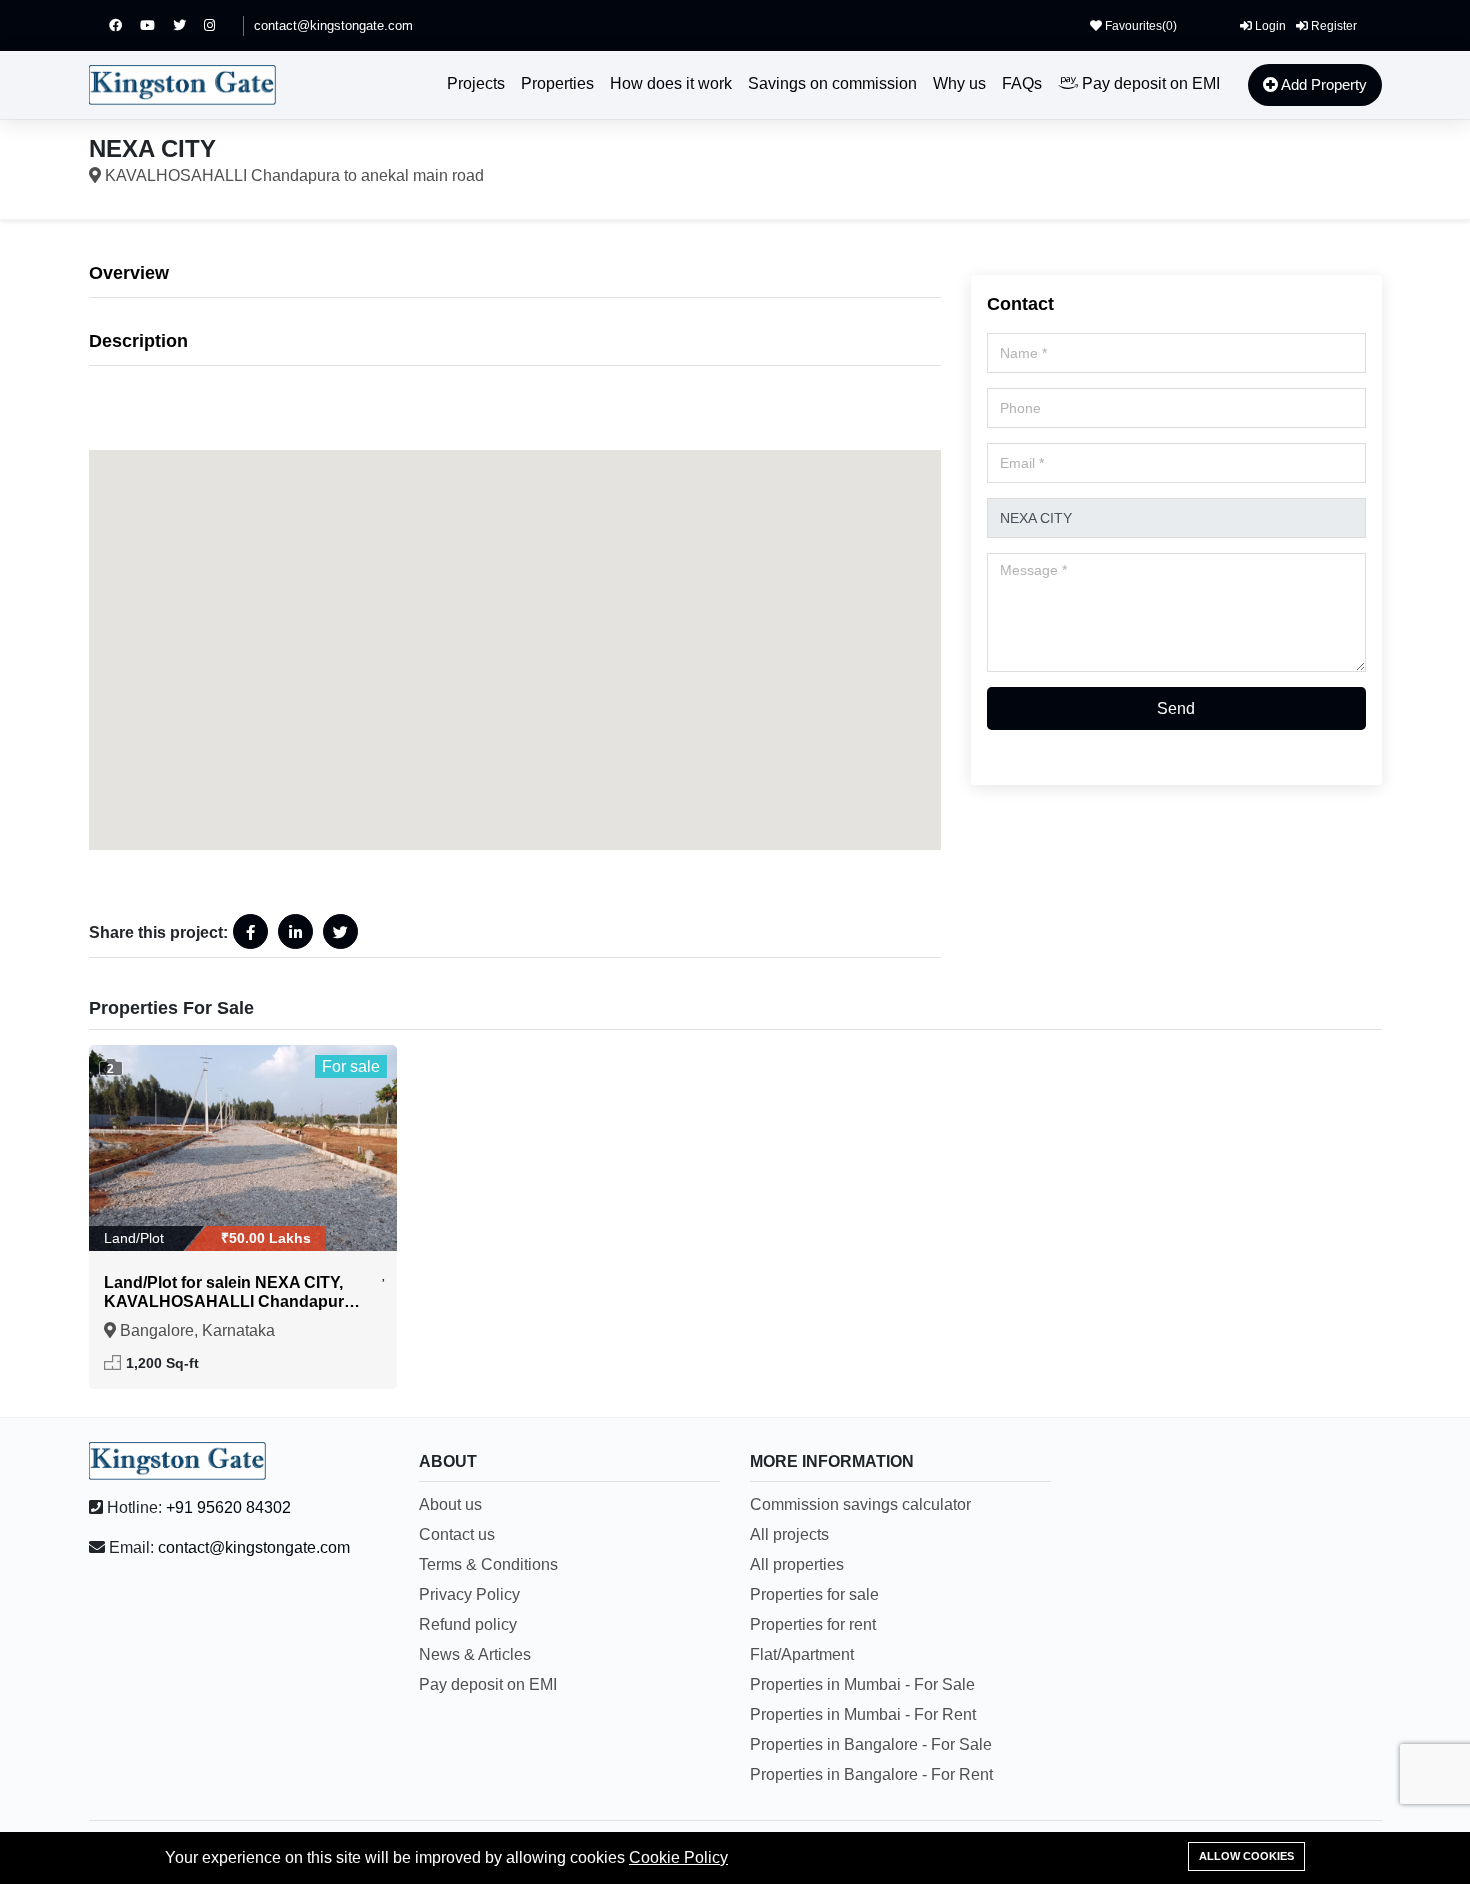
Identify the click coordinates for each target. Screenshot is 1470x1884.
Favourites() (1139, 26)
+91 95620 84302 (228, 1507)
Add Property (1322, 84)
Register (1332, 26)
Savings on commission (832, 83)
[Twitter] (188, 25)
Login (1269, 26)
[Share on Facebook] (250, 931)
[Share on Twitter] (340, 931)
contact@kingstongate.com (333, 25)
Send (1176, 708)
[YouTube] (156, 25)
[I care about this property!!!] (384, 1273)
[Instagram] (218, 25)
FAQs (1022, 83)
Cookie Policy (678, 1857)
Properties (557, 83)
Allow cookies (1246, 1856)
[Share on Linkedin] (295, 931)
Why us (959, 83)
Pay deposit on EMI (1149, 83)
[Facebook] (124, 25)
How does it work (671, 83)
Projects (476, 83)
